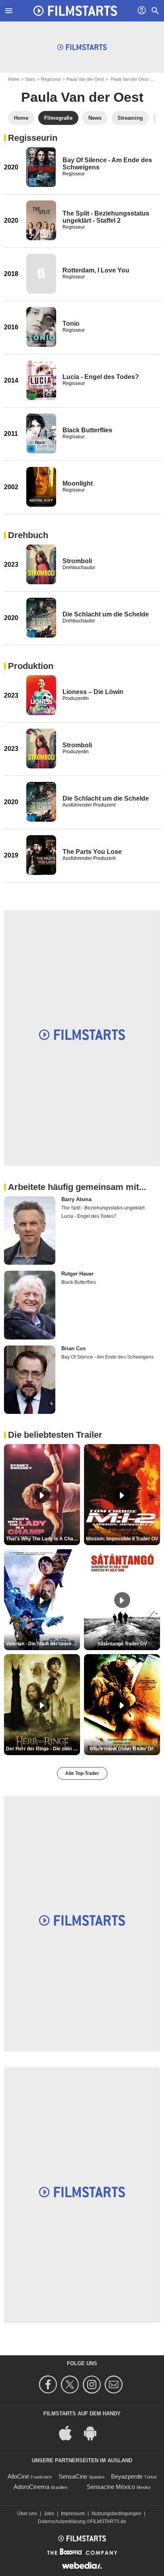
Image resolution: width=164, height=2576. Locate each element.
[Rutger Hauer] (30, 1305)
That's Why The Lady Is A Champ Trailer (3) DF (43, 1539)
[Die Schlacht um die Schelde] (41, 618)
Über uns (27, 2514)
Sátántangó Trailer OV (122, 1644)
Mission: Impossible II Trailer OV (122, 1539)
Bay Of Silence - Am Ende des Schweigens (107, 1357)
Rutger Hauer (77, 1274)
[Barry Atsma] (30, 1231)
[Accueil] (75, 11)
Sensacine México (111, 2487)
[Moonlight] (41, 487)
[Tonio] (41, 327)
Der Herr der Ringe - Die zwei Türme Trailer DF (43, 1749)
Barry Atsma (76, 1199)
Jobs (49, 2514)
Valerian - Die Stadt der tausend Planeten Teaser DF (43, 1644)
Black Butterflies (87, 430)
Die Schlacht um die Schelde (106, 614)
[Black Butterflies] (41, 434)
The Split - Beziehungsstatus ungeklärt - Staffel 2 (106, 217)
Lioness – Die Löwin (93, 692)
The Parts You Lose (92, 852)
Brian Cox (73, 1348)
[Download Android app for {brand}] (94, 2433)
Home (14, 79)
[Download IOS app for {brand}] (70, 2433)
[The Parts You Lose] (41, 855)
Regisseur (51, 79)
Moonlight (78, 483)
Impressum (73, 2514)
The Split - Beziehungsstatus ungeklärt (103, 1208)
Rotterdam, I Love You (96, 270)
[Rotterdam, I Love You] (41, 274)
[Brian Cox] (30, 1380)
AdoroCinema (31, 2487)
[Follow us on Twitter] (71, 2385)
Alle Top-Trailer (82, 1773)
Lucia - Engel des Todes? (101, 377)
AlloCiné (18, 2476)
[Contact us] (115, 2385)
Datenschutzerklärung (62, 2522)
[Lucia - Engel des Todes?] (41, 380)
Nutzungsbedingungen (116, 2514)
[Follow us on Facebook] (49, 2385)
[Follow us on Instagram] (93, 2385)
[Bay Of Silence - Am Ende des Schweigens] (41, 167)
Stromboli (77, 561)
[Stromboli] (41, 564)
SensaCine (73, 2476)
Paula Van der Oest (85, 79)
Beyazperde (127, 2476)
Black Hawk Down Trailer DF (122, 1749)
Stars (30, 79)
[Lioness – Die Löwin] (41, 695)
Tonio (71, 324)
